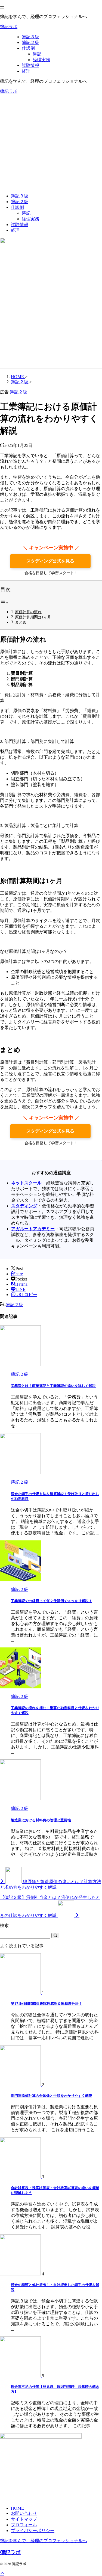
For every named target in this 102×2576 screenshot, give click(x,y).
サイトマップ (24, 2519)
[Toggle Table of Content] (4, 602)
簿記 (26, 213)
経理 (15, 230)
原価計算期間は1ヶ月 (33, 617)
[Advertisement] (51, 144)
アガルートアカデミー (33, 1229)
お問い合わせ (24, 2513)
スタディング (24, 1206)
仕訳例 (17, 207)
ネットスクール (26, 1183)
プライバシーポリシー (33, 2531)
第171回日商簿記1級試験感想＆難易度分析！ (47, 2004)
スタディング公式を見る (50, 561)
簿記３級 (20, 196)
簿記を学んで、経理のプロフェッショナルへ (44, 2541)
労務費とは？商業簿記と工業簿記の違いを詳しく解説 (53, 1386)
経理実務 (30, 219)
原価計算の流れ (28, 612)
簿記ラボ (9, 27)
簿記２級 (20, 202)
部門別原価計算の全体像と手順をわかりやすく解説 (52, 2096)
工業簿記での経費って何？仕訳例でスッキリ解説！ (52, 1601)
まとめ (21, 622)
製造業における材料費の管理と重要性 (41, 1820)
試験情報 (20, 225)
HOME (17, 2508)
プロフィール (24, 2525)
